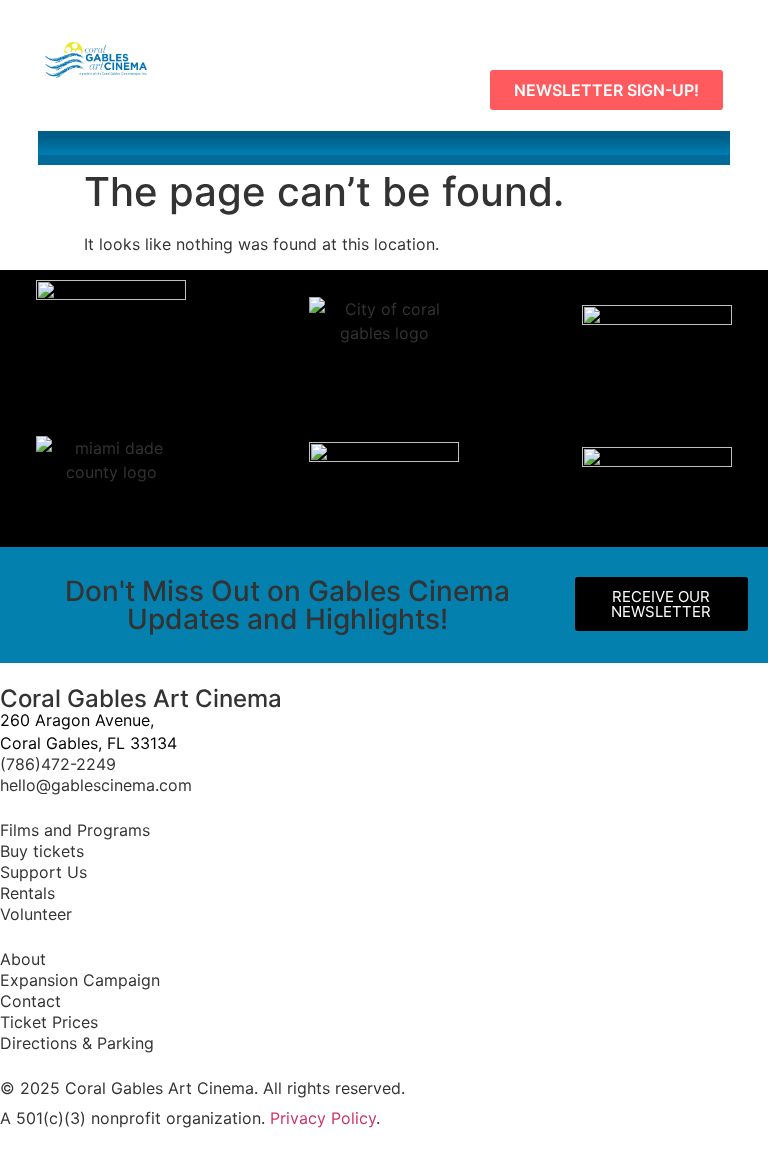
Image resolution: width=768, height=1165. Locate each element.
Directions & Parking (77, 1043)
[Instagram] (658, 30)
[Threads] (703, 30)
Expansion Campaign (82, 980)
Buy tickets (42, 851)
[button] (383, 143)
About (23, 959)
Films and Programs (75, 830)
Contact (33, 1001)
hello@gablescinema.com (96, 785)
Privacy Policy (323, 1118)
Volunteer (38, 914)
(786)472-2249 (58, 764)
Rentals (27, 893)
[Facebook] (568, 30)
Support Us (43, 872)
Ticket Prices (49, 1022)
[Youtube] (613, 30)
